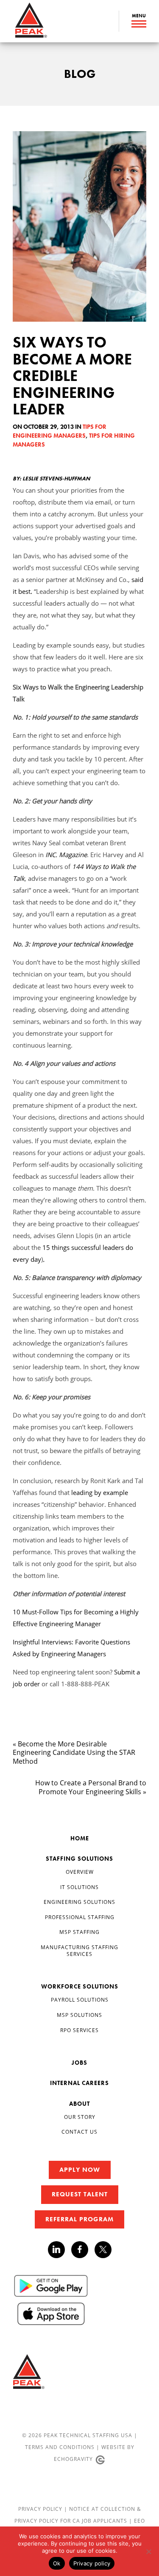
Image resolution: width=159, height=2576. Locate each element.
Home (80, 1838)
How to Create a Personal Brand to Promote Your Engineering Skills (91, 1787)
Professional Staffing (80, 1917)
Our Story (80, 2117)
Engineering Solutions (79, 1902)
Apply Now (80, 2170)
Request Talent (80, 2194)
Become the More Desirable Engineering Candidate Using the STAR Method (74, 1753)
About (79, 2104)
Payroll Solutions (80, 2000)
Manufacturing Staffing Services (79, 1951)
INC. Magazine (66, 855)
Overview (80, 1872)
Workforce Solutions (80, 1986)
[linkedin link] (60, 2250)
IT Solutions (79, 1887)
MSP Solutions (79, 2015)
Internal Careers (79, 2083)
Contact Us (79, 2132)
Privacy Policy (41, 2509)
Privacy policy (92, 2563)
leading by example (100, 1492)
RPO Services (79, 2030)
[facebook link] (83, 2250)
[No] (148, 2551)
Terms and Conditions (60, 2447)
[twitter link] (103, 2251)
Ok (57, 2563)
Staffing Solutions (79, 1859)
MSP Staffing (79, 1932)
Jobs (79, 2063)
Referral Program (79, 2219)
